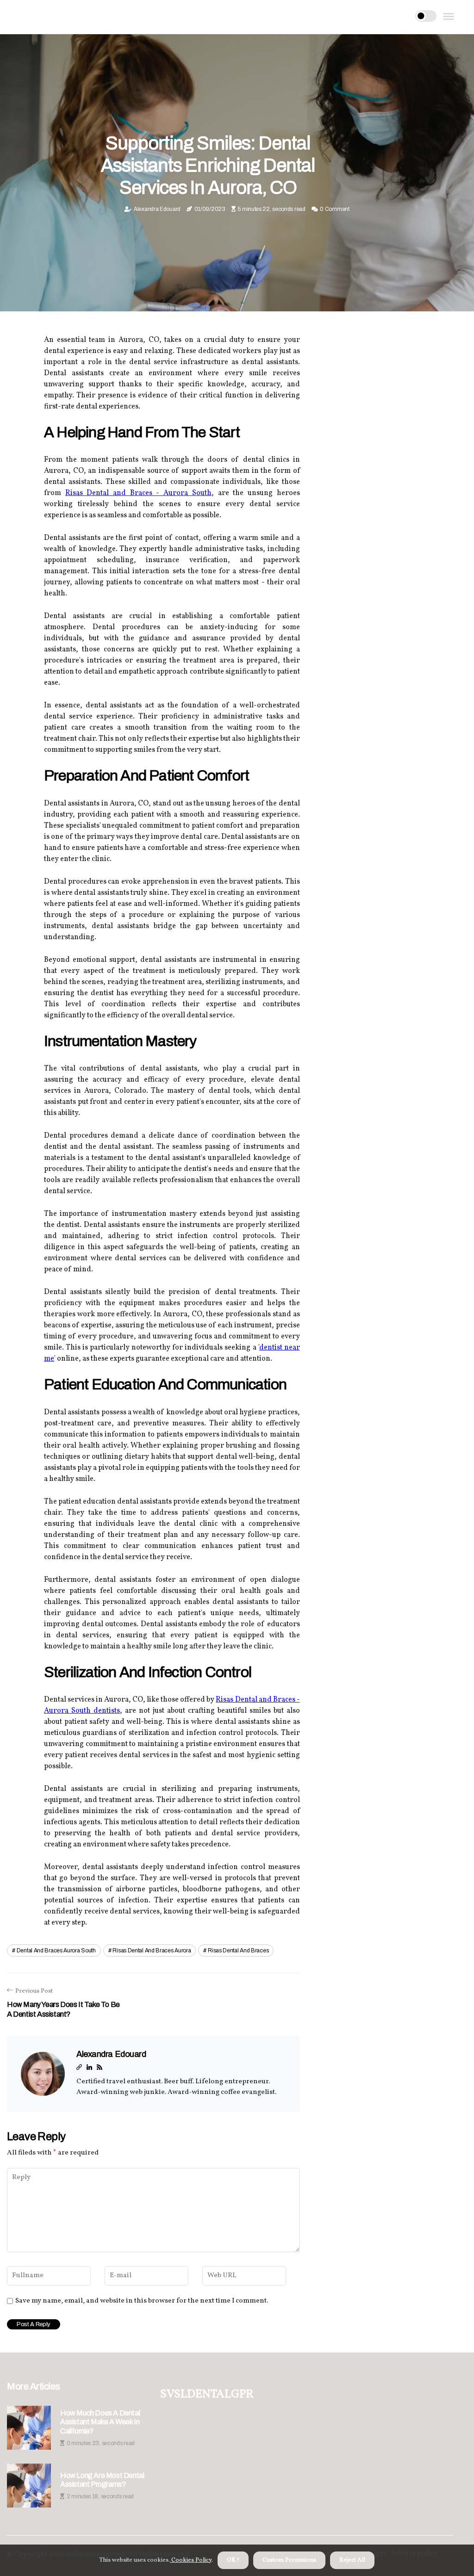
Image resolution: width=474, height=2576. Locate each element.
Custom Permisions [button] (289, 2560)
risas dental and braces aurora (152, 1951)
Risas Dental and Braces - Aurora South (138, 493)
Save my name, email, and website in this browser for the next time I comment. (142, 2301)
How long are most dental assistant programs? (102, 2480)
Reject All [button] (352, 2560)
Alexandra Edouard (157, 209)
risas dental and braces (238, 1951)
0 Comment (334, 209)
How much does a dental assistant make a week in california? (100, 2422)
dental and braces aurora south (56, 1951)
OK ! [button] (233, 2560)
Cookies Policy (191, 2560)
